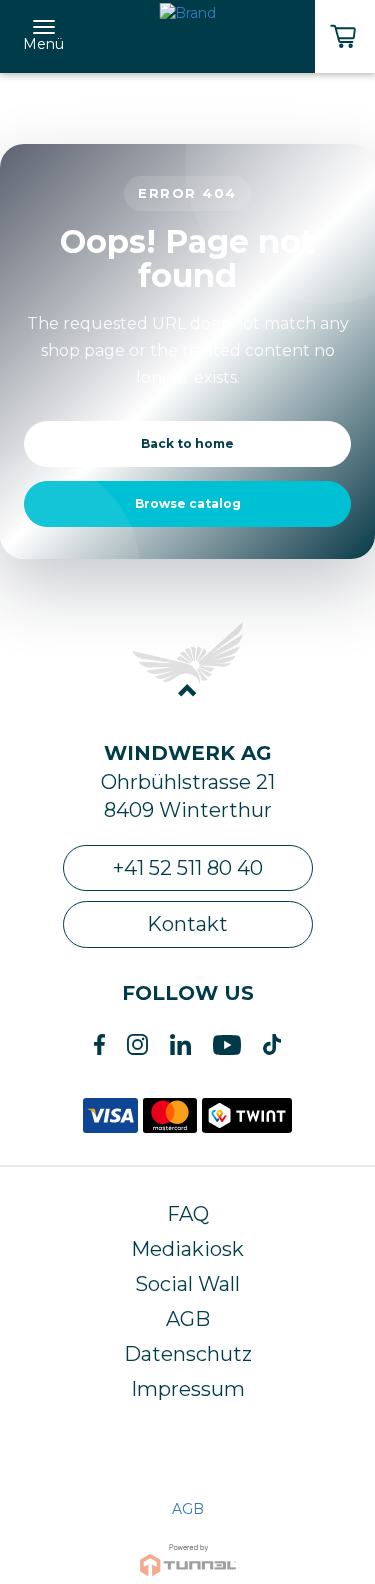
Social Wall (187, 1284)
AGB (188, 1319)
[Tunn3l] (188, 1551)
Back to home (187, 443)
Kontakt (187, 924)
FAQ (188, 1214)
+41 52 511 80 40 (188, 868)
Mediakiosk (187, 1249)
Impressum (188, 1389)
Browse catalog (188, 503)
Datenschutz (188, 1354)
